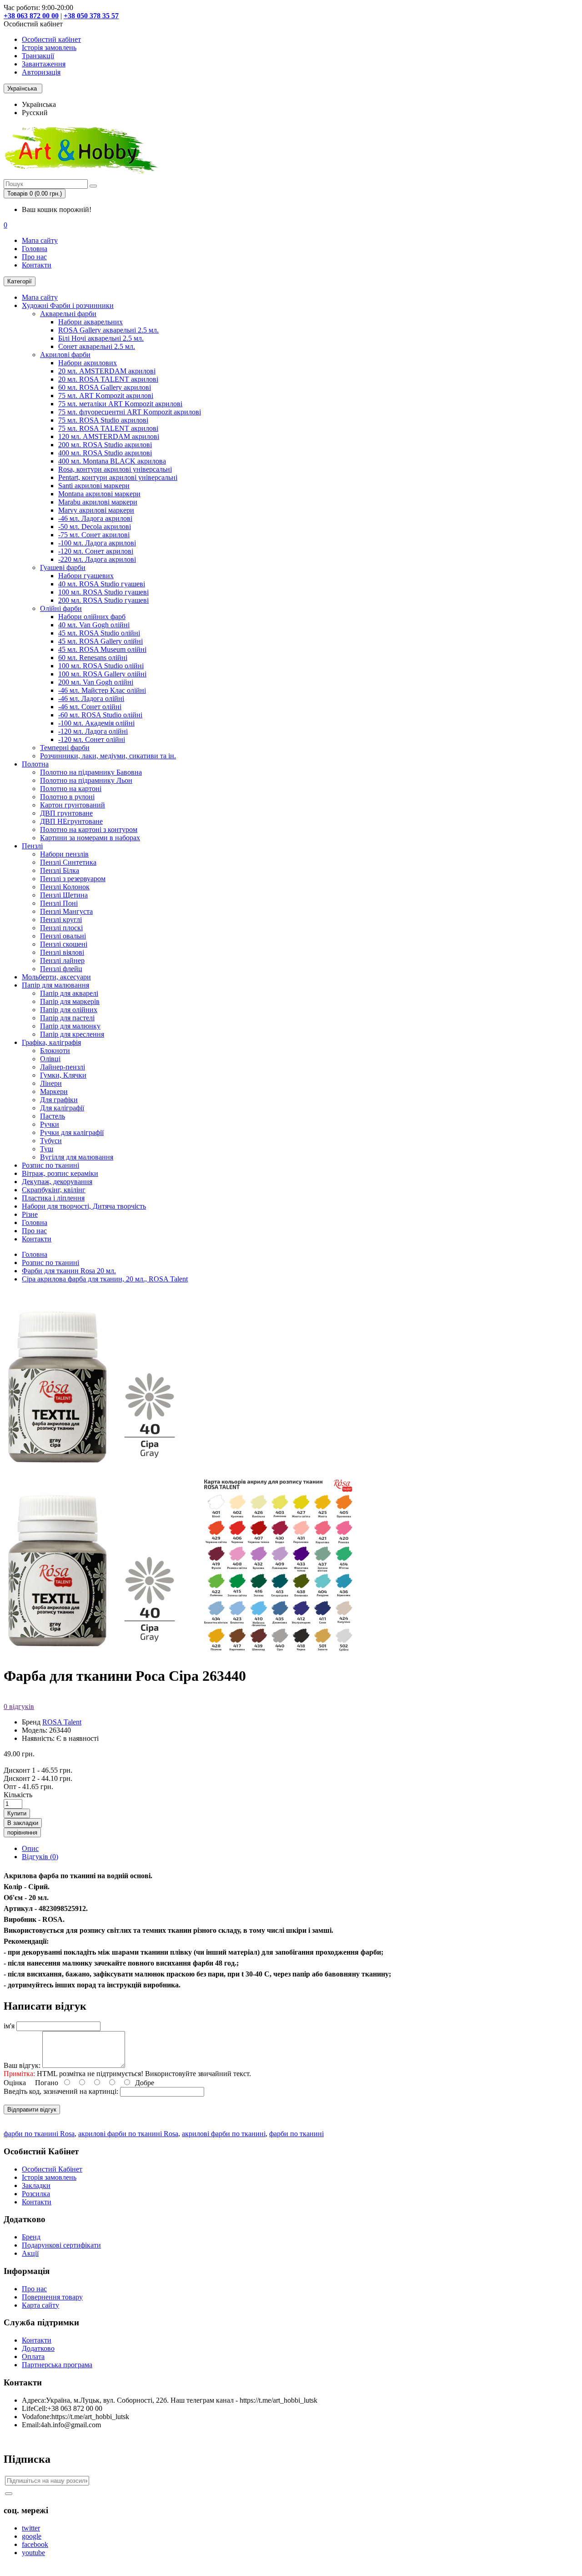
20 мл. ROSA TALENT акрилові (108, 379)
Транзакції (38, 56)
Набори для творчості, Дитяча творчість (84, 1206)
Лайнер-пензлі (63, 1067)
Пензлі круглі (61, 920)
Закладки (36, 2185)
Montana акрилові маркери (99, 494)
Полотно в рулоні (67, 797)
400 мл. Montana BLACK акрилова (112, 461)
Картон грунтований (73, 805)
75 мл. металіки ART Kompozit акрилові (120, 404)
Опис (30, 1848)
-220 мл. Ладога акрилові (97, 559)
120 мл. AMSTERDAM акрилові (109, 436)
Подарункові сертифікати (61, 2245)
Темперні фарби (65, 748)
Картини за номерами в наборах (90, 838)
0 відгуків (19, 1706)
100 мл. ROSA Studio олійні (101, 666)
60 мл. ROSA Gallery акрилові (105, 387)
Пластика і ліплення (53, 1198)
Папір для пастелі (67, 1018)
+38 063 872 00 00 (31, 16)
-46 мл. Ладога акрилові (95, 518)
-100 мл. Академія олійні (96, 723)
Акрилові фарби (65, 355)
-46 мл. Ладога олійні (91, 698)
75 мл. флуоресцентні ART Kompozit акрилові (130, 412)
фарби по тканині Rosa (39, 2134)
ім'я (9, 2026)
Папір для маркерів (70, 1001)
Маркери (54, 1091)
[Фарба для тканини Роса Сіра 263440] (95, 1654)
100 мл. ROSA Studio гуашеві (103, 592)
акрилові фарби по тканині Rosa (128, 2134)
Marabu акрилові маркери (98, 502)
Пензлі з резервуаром (73, 879)
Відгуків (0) (40, 1857)
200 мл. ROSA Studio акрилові (105, 445)
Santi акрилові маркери (94, 486)
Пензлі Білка (60, 870)
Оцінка (15, 2083)
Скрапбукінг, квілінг (54, 1190)
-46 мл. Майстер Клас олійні (102, 690)
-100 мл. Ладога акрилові (97, 543)
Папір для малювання (55, 985)
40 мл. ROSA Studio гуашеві (102, 584)
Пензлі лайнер (62, 960)
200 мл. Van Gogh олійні (96, 682)
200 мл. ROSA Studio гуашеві (103, 600)
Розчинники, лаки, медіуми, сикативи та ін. (108, 756)
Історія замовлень (49, 48)
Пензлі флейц (61, 969)
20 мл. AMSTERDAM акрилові (107, 371)
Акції (30, 2253)
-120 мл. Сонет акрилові (96, 551)
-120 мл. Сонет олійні (92, 739)
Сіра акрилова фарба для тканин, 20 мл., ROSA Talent (105, 1279)
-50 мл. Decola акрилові (95, 527)
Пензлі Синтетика (68, 862)
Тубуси (51, 1141)
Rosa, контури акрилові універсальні (115, 469)
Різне (30, 1214)
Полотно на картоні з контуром (89, 829)
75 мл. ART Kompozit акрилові (106, 396)
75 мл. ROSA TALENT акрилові (108, 428)
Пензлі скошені (64, 944)
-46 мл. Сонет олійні (90, 707)
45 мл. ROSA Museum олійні (102, 649)
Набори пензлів (64, 854)
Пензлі (32, 846)
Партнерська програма (57, 2365)
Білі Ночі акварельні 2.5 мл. (101, 338)
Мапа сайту (40, 240)
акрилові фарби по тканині (224, 2134)
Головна (35, 249)
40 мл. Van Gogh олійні (94, 625)
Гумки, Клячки (63, 1075)
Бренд (31, 2237)
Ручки (50, 1124)
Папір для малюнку (70, 1026)
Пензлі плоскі (61, 928)
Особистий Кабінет (52, 2169)
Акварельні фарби (68, 314)
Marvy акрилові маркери (96, 510)
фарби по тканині (296, 2134)
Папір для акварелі (69, 993)
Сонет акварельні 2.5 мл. (97, 346)
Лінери (51, 1083)
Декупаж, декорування (57, 1182)
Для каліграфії (62, 1108)
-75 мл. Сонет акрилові (94, 535)
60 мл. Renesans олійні (93, 658)
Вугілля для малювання (77, 1157)
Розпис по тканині (50, 1165)
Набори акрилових (88, 363)
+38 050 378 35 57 (91, 16)
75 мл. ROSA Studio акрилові (103, 420)
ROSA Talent (62, 1722)
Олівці (50, 1059)
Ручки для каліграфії (72, 1132)
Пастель (53, 1116)
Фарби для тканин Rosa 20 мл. (69, 1271)
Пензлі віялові (62, 952)
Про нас (34, 257)
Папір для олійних (69, 1010)
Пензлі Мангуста (66, 911)
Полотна (35, 764)
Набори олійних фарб (92, 617)
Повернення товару (52, 2297)
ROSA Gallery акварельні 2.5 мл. (108, 330)
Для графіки (59, 1100)
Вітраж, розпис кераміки (60, 1173)
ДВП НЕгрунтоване (71, 821)
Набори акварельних (90, 322)
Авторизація (41, 72)
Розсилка (36, 2194)
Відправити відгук (32, 2110)
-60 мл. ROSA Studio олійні (100, 715)
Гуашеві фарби (63, 567)
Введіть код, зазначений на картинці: (61, 2091)
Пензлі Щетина (64, 895)
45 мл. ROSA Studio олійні (99, 633)
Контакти (37, 265)
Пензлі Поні (59, 903)
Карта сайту (40, 2305)
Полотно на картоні (71, 789)
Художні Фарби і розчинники (68, 305)
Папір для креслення (72, 1034)
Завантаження (44, 64)
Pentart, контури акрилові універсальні (118, 477)
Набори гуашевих (86, 576)
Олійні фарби (61, 608)
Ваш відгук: (22, 2065)
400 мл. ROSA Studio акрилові (105, 453)
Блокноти (55, 1051)
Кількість (18, 1795)
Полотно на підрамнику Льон (86, 780)
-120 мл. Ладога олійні (93, 731)
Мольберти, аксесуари (56, 977)
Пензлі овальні (63, 936)
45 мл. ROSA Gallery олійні (100, 641)
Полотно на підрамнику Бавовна (91, 772)
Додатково (38, 2348)
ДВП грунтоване (66, 813)
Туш (47, 1149)
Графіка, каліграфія (51, 1042)
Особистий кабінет (51, 39)
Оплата (33, 2357)
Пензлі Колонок (65, 887)
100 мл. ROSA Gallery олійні (102, 674)
